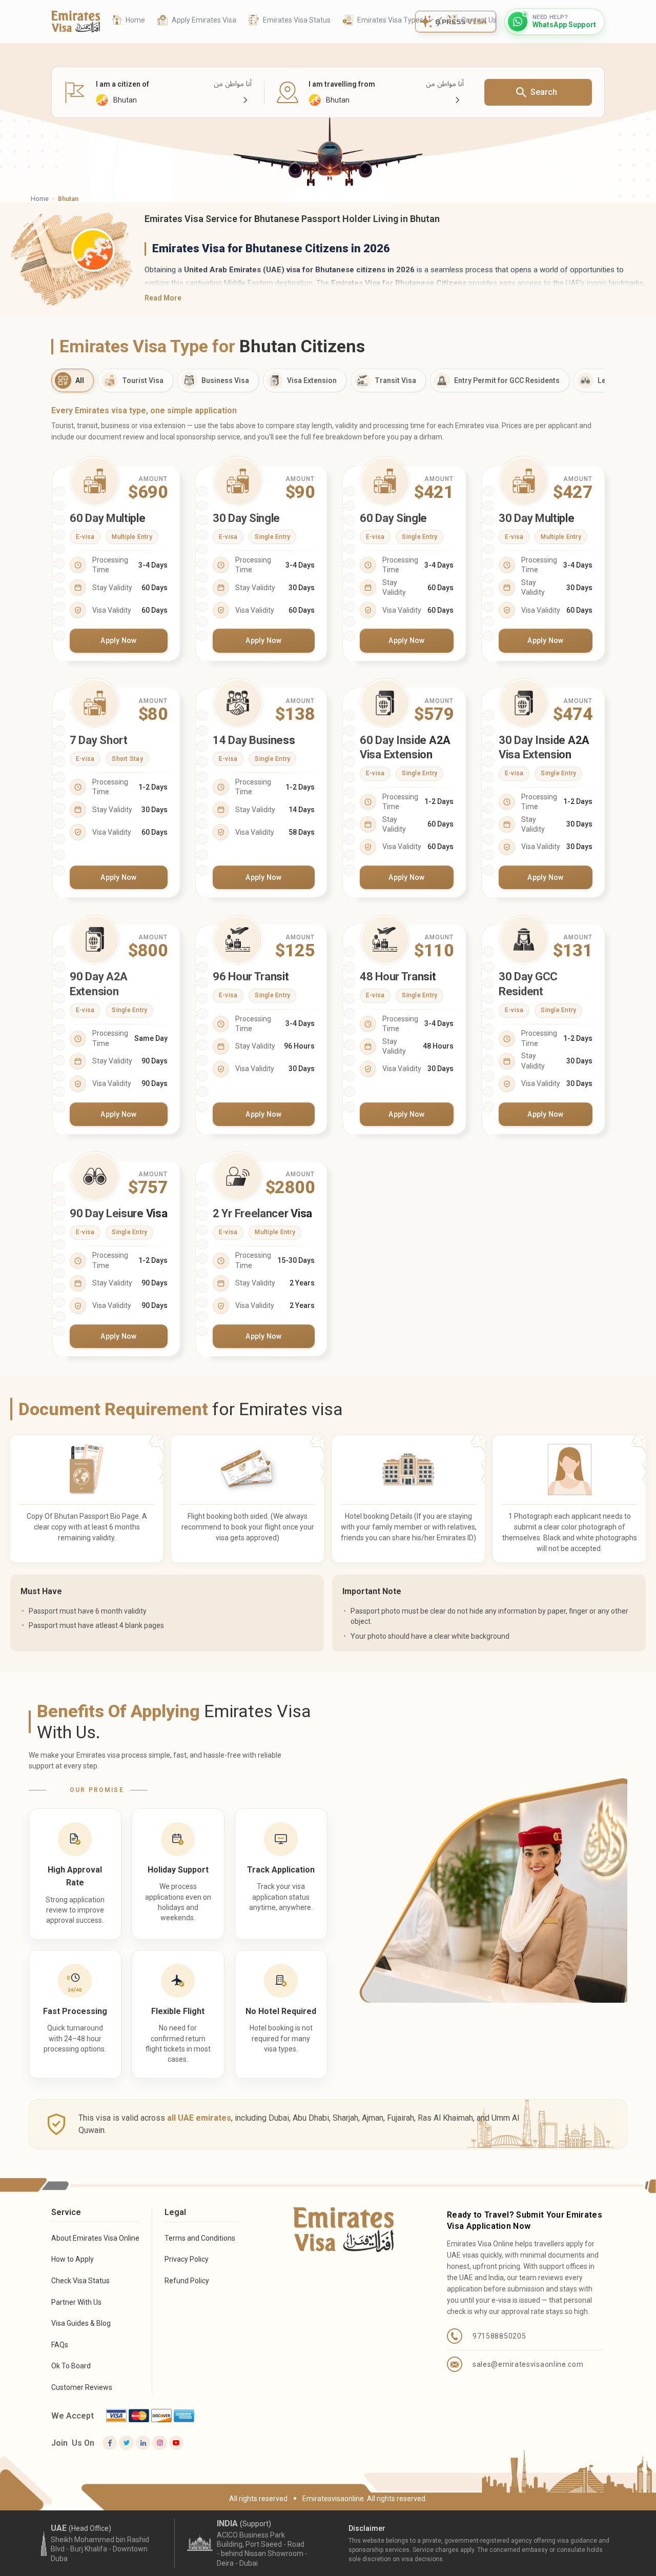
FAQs (60, 2345)
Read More (163, 298)
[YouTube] (176, 2443)
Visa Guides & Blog (81, 2323)
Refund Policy (187, 2281)
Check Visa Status (80, 2281)
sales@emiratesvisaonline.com (528, 2364)
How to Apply (73, 2259)
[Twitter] (126, 2443)
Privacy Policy (187, 2259)
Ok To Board (71, 2366)
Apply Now (119, 640)
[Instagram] (159, 2443)
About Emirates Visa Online (95, 2238)
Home (40, 199)
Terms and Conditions (200, 2238)
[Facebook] (110, 2443)
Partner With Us (76, 2302)
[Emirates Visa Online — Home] (76, 22)
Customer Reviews (82, 2387)
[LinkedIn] (143, 2443)
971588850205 (499, 2336)
